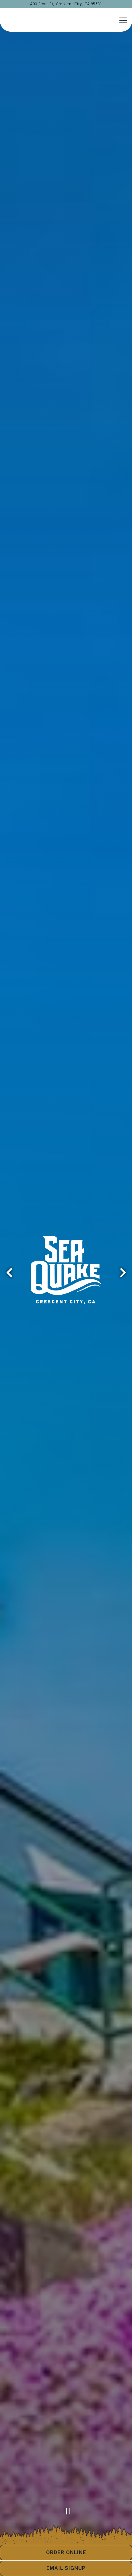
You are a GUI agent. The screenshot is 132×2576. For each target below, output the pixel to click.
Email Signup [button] (66, 2568)
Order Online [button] (66, 2552)
